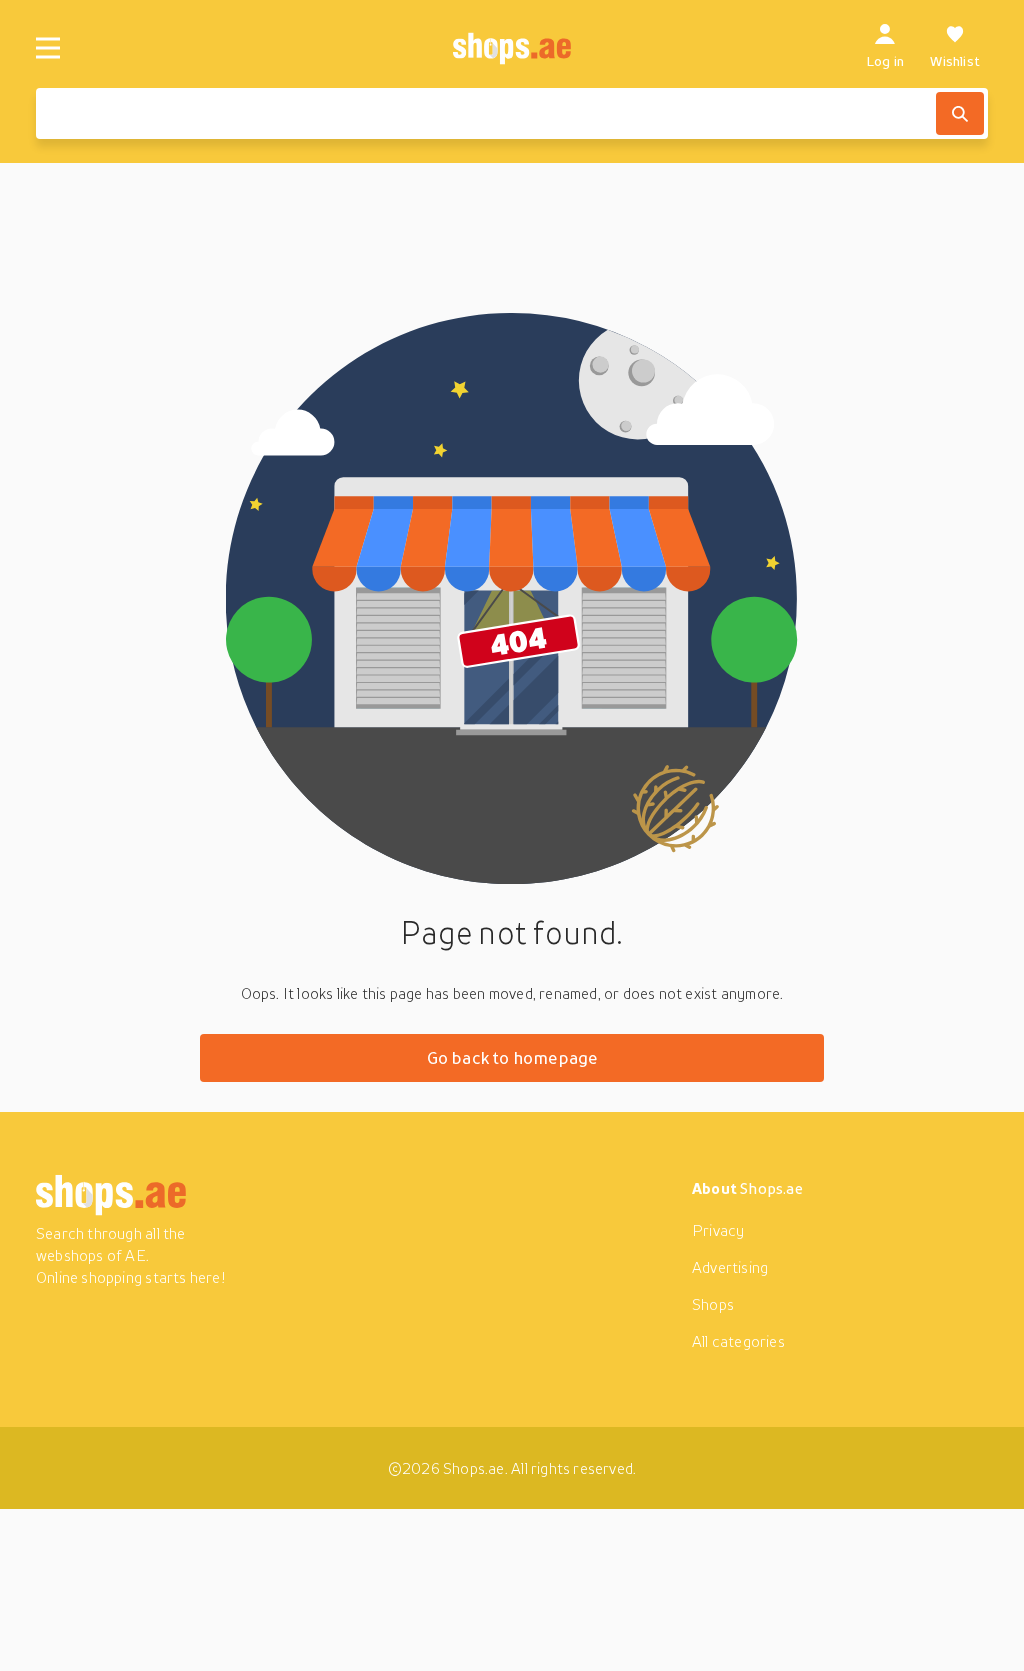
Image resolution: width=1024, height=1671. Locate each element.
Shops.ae (771, 1188)
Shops (713, 1304)
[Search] (960, 113)
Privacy (718, 1230)
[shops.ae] (512, 48)
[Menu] (48, 48)
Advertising (730, 1267)
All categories (738, 1341)
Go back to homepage (512, 1057)
